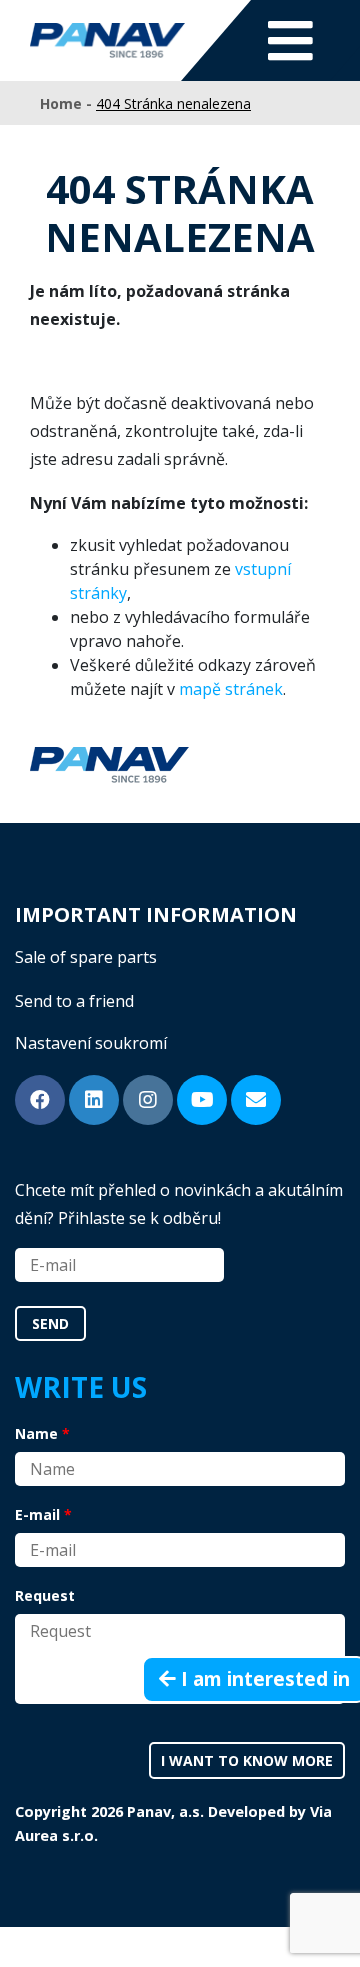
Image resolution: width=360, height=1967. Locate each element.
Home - (68, 103)
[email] (256, 1100)
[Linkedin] (94, 1100)
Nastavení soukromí (91, 1043)
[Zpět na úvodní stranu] (107, 40)
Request (45, 1595)
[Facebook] (40, 1100)
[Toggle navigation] (290, 40)
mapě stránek (231, 689)
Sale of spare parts (86, 957)
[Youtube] (202, 1100)
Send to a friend (74, 1001)
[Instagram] (148, 1100)
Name (36, 1433)
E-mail (37, 1514)
